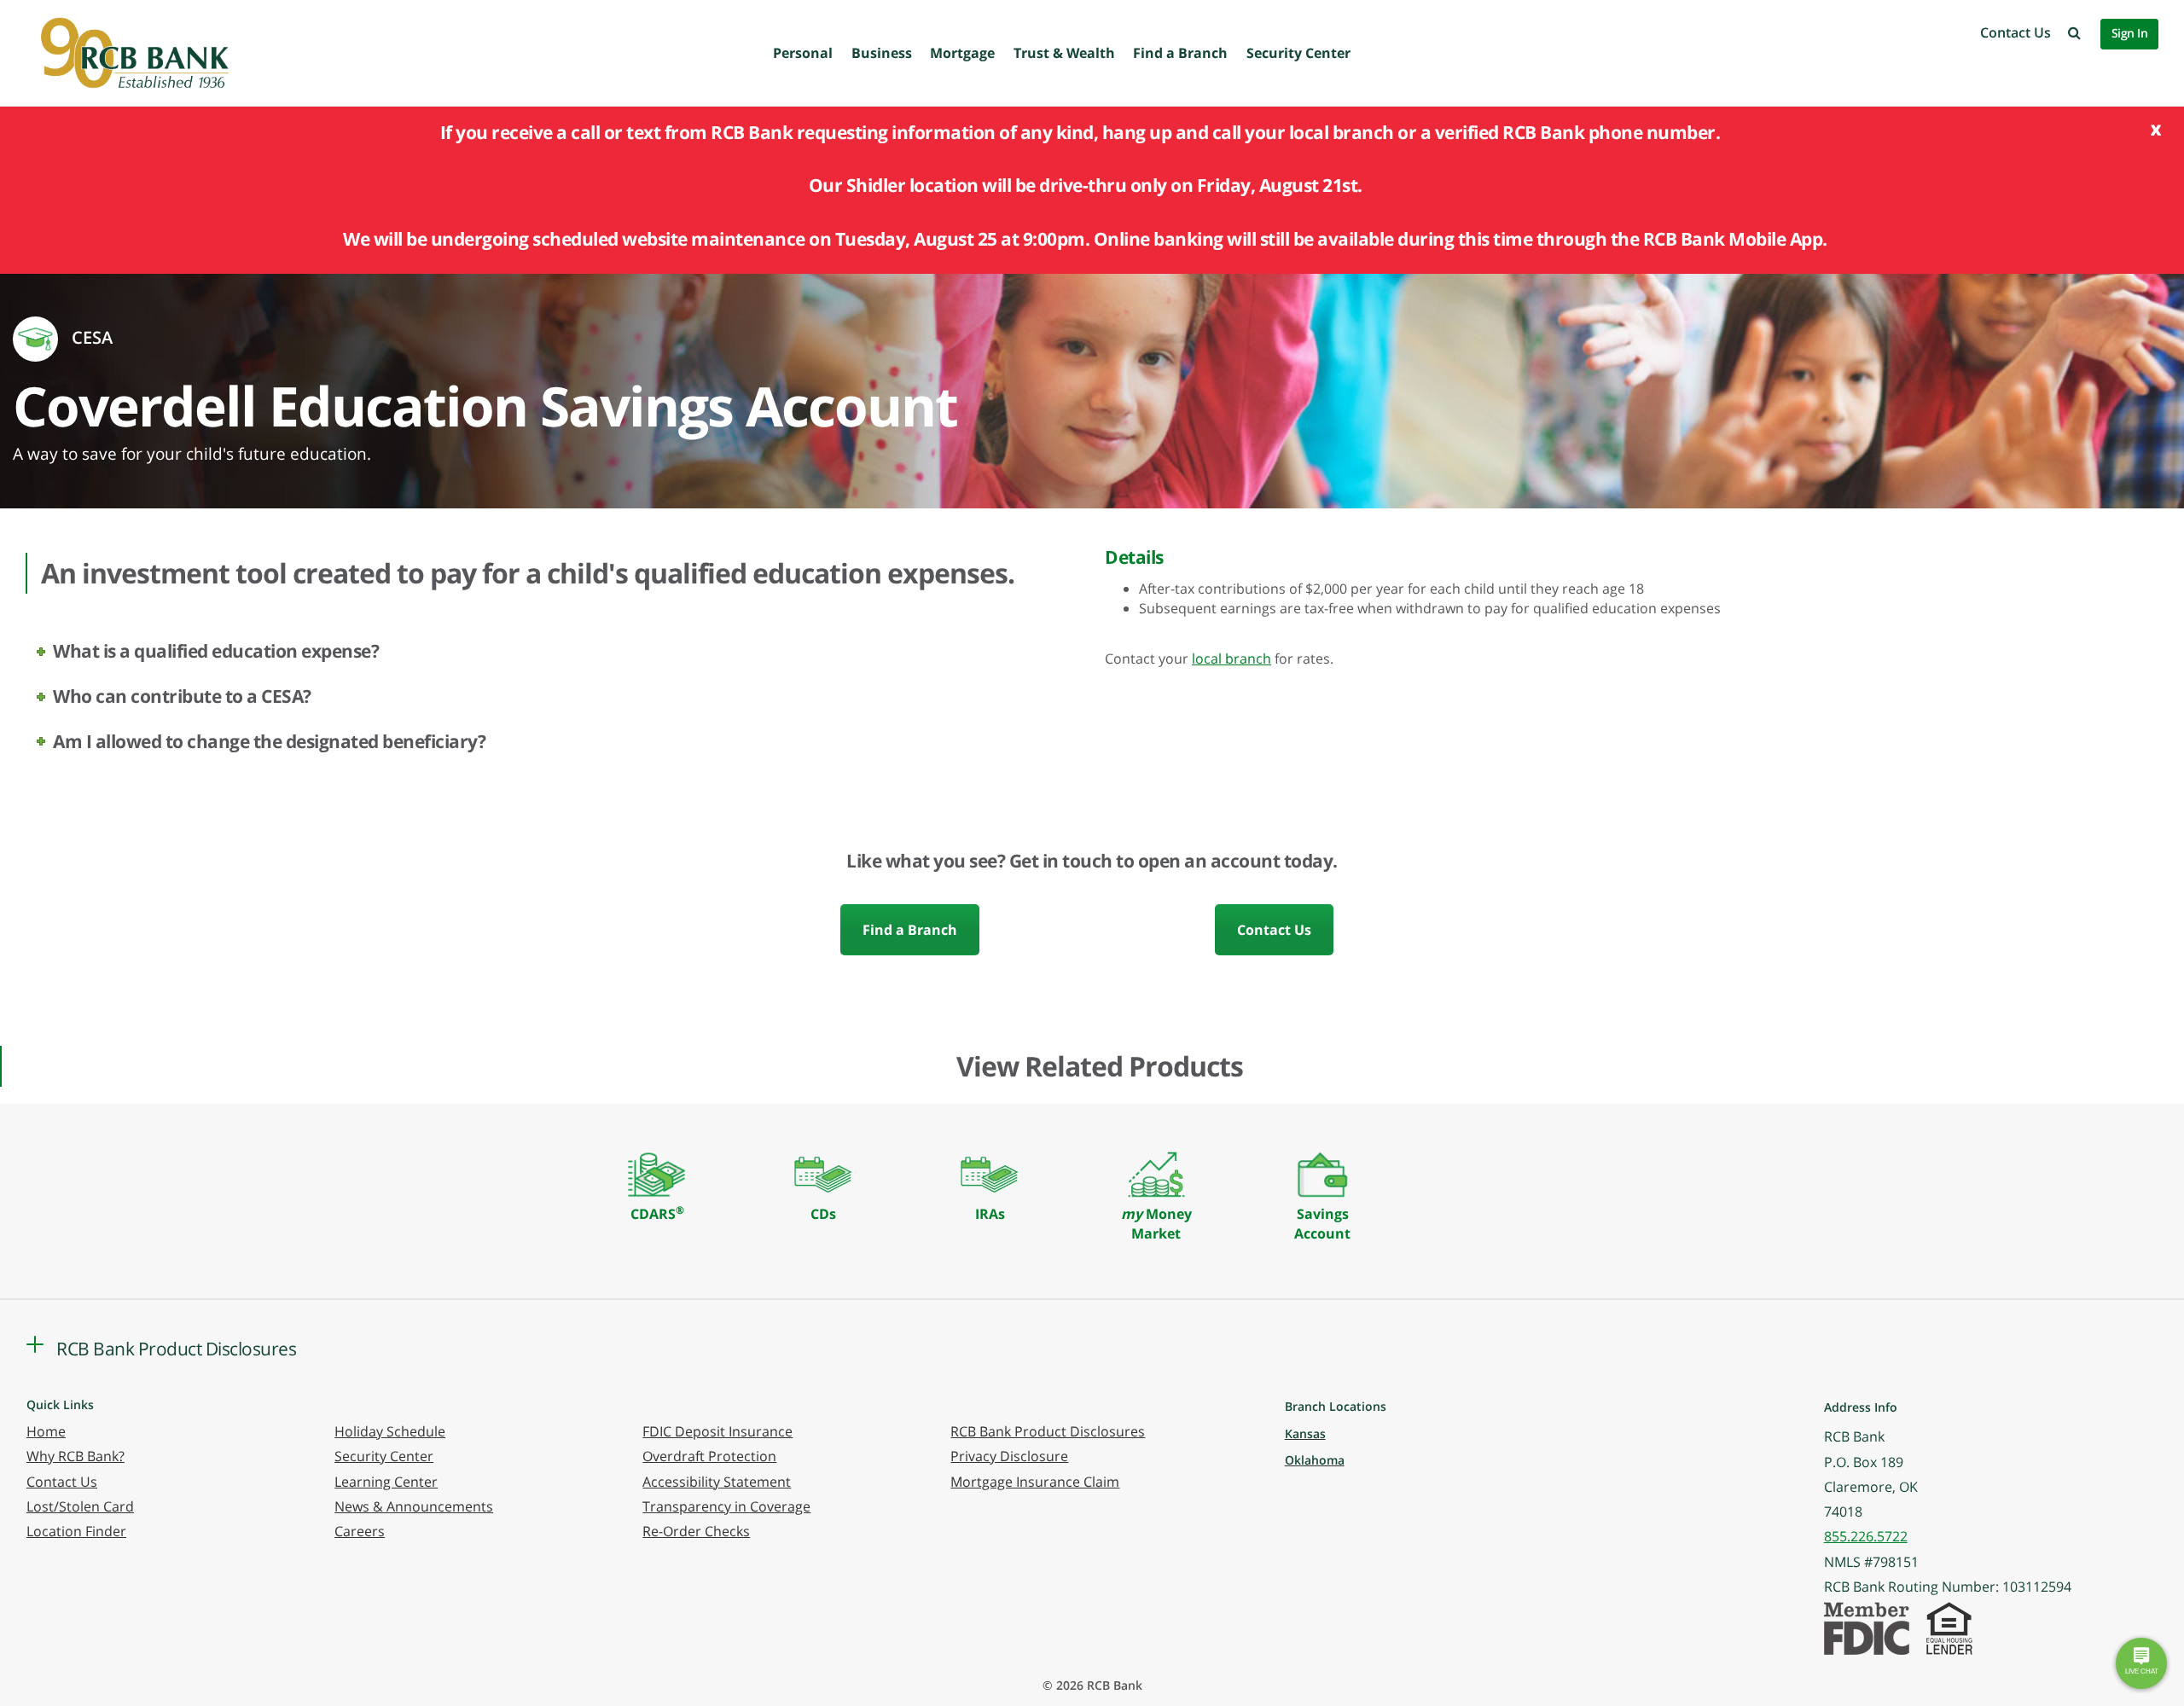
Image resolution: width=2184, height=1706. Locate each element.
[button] (2074, 32)
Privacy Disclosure (1009, 1456)
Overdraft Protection (709, 1456)
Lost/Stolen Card (80, 1506)
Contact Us (2016, 32)
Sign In (2130, 33)
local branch (1231, 659)
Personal (803, 53)
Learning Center (386, 1482)
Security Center (1298, 53)
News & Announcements (414, 1506)
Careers (360, 1531)
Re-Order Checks (696, 1531)
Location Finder (76, 1531)
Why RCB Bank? (76, 1456)
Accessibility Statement (717, 1482)
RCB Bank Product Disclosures (1048, 1431)
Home (46, 1431)
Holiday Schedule (390, 1431)
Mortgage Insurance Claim (1035, 1482)
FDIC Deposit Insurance (717, 1431)
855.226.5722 (1866, 1536)
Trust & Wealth (1064, 53)
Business (882, 53)
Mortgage (962, 53)
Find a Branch (1180, 53)
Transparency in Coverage (726, 1506)
